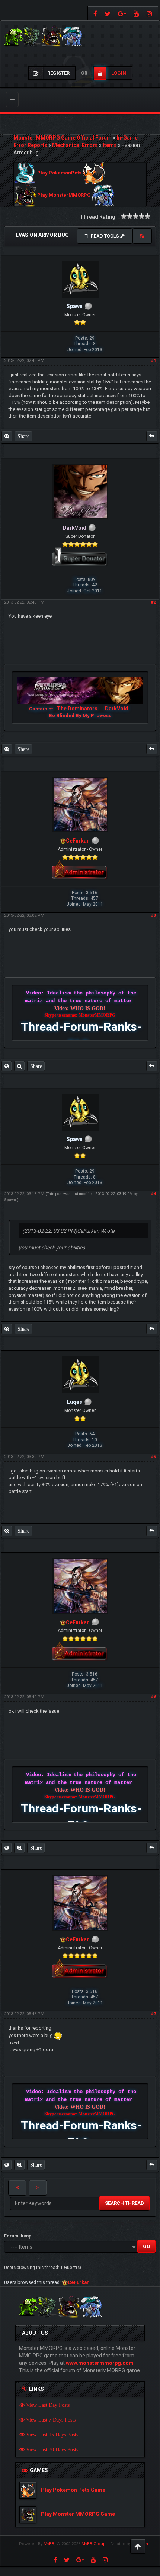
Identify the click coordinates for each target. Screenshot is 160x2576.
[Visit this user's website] (7, 1066)
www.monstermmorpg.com (100, 2363)
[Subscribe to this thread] (142, 236)
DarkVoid (117, 709)
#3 (153, 916)
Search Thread (124, 2203)
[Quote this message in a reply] (152, 436)
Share (23, 436)
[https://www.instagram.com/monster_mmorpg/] (150, 13)
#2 (153, 602)
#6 (153, 1697)
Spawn (10, 1200)
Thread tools (103, 236)
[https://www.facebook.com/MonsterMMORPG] (94, 13)
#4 (153, 1194)
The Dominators (78, 709)
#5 (153, 1457)
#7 (153, 2014)
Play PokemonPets (59, 173)
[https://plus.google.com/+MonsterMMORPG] (122, 13)
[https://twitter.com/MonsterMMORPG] (108, 13)
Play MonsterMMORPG (64, 195)
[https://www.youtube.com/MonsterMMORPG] (136, 13)
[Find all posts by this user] (7, 436)
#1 (153, 361)
